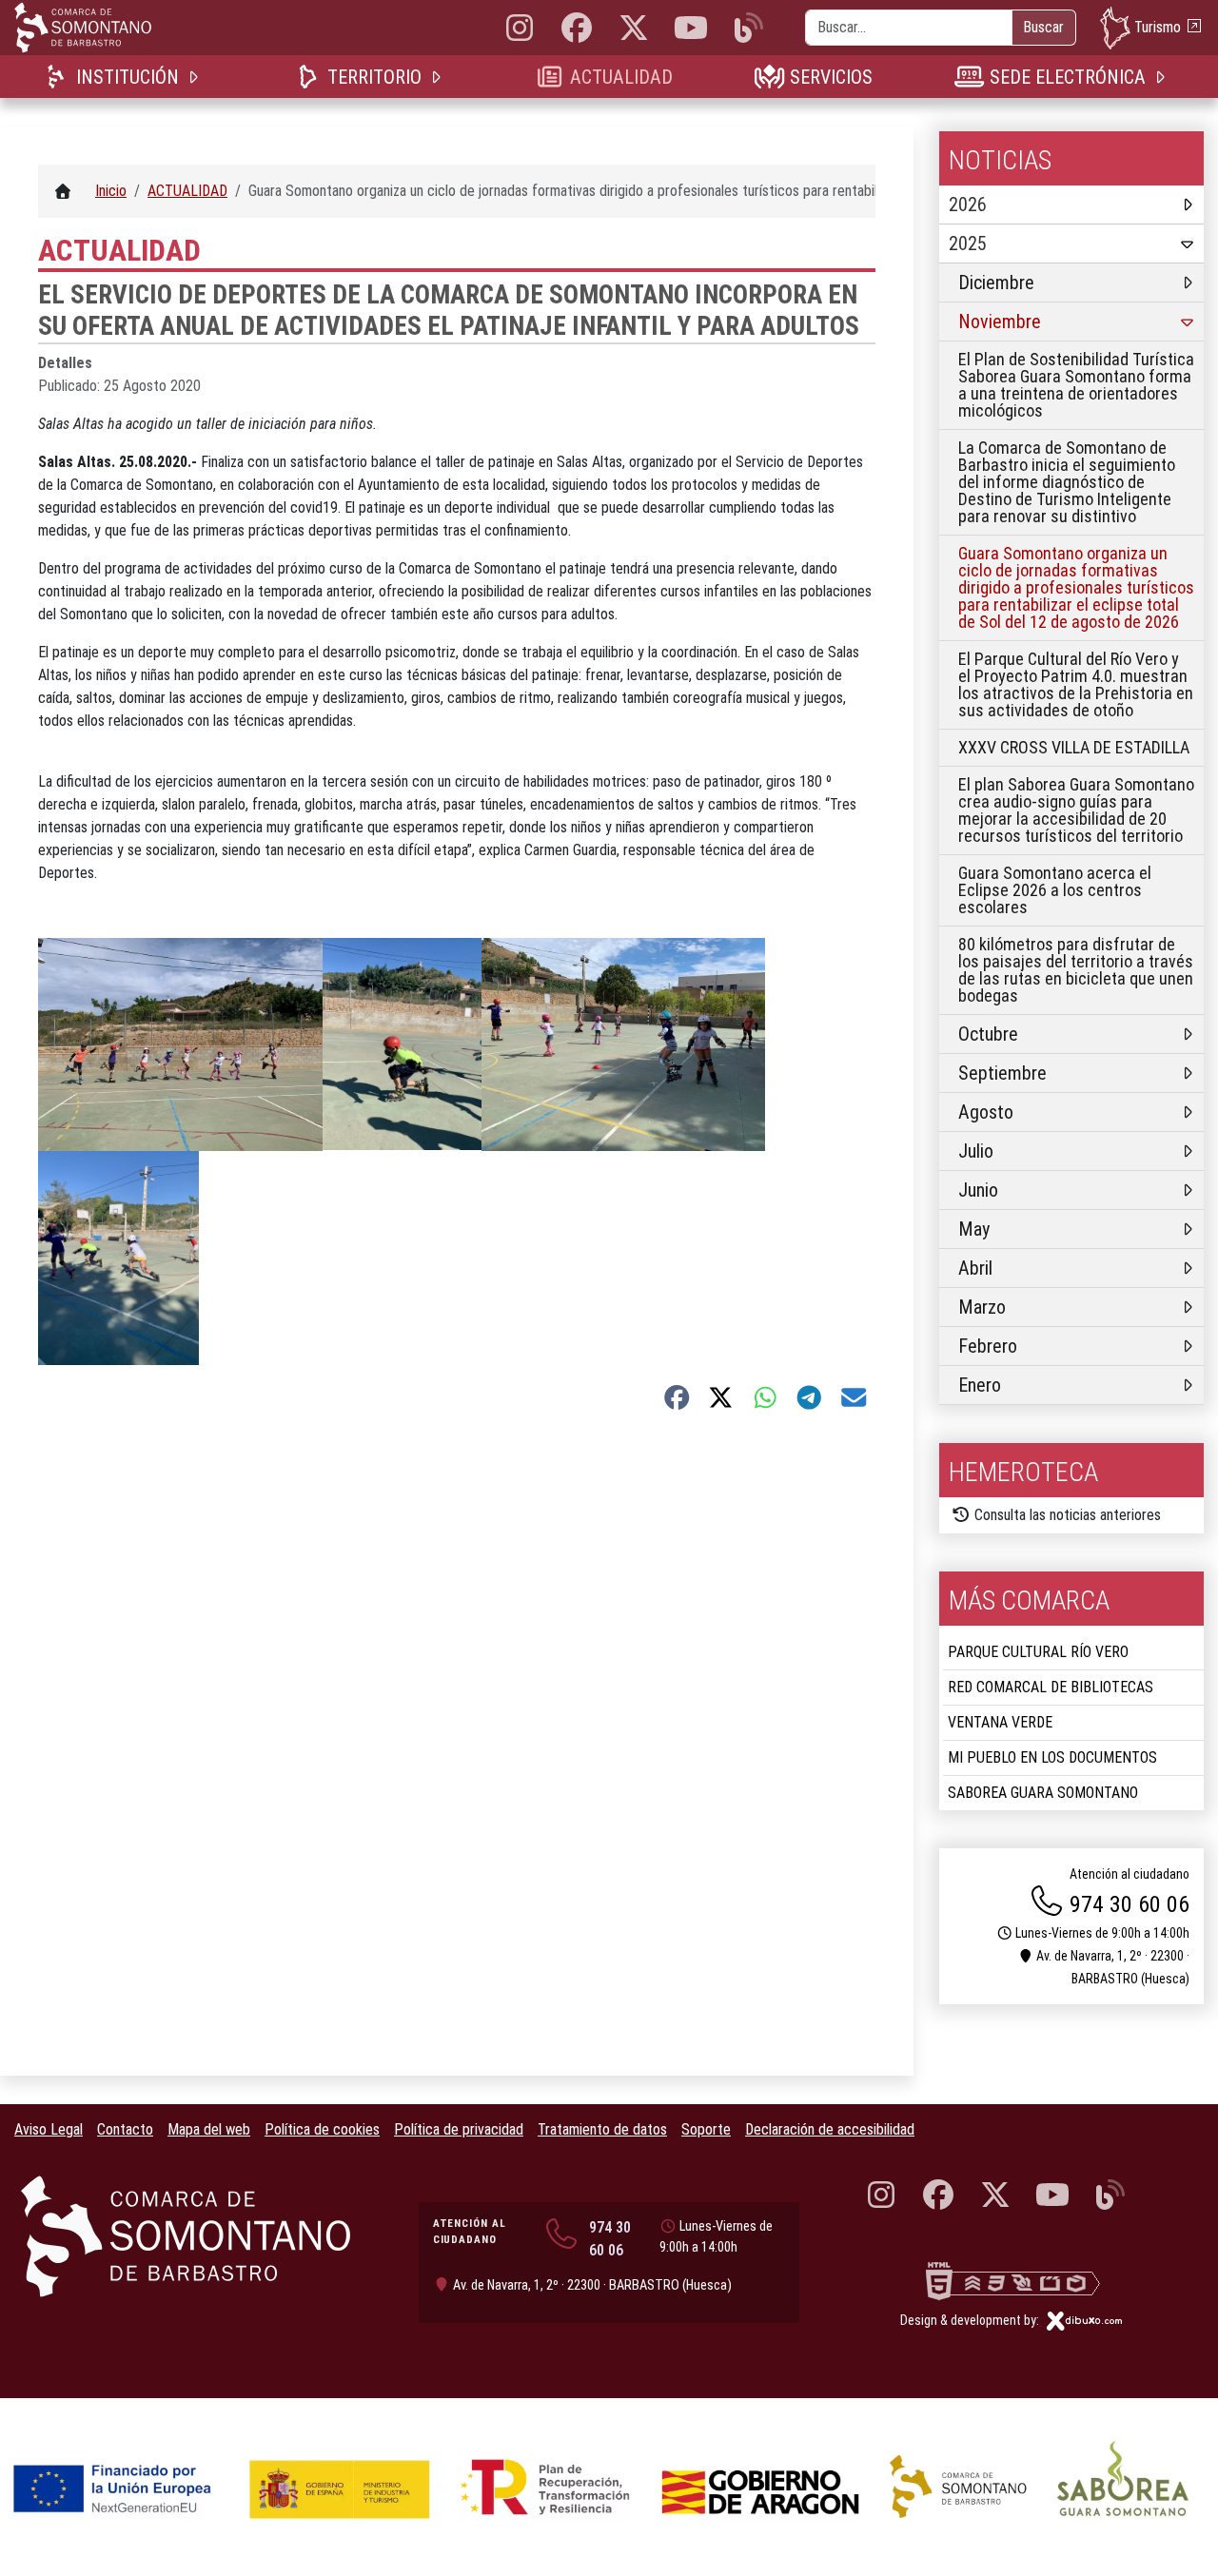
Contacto (125, 2129)
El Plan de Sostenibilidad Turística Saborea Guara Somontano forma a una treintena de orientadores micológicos (1076, 385)
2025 (968, 244)
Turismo (1158, 26)
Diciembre (996, 283)
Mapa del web (209, 2129)
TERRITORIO (374, 77)
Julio (976, 1151)
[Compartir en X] (721, 1397)
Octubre (988, 1034)
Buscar (1043, 27)
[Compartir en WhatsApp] (766, 1397)
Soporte (706, 2129)
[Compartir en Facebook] (677, 1397)
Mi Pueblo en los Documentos (1052, 1757)
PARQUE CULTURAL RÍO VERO (1038, 1652)
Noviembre (1000, 322)
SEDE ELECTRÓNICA (1067, 77)
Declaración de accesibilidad (830, 2129)
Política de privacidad (459, 2129)
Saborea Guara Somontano (1043, 1793)
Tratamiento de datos (602, 2129)
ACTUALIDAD (621, 77)
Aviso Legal (49, 2129)
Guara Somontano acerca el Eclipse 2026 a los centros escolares (1055, 890)
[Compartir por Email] (854, 1397)
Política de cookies (322, 2129)
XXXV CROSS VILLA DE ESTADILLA (1074, 747)
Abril (975, 1268)
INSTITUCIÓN (127, 77)
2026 (968, 205)
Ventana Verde (1000, 1722)
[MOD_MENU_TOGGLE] (195, 77)
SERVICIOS (831, 77)
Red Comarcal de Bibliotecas (1051, 1687)
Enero (980, 1385)
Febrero (988, 1346)
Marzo (982, 1307)
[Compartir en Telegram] (809, 1397)
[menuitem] (125, 77)
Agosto (986, 1112)
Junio (978, 1190)
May (974, 1229)
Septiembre (1002, 1073)
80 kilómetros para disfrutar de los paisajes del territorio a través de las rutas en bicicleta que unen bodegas (1076, 970)
